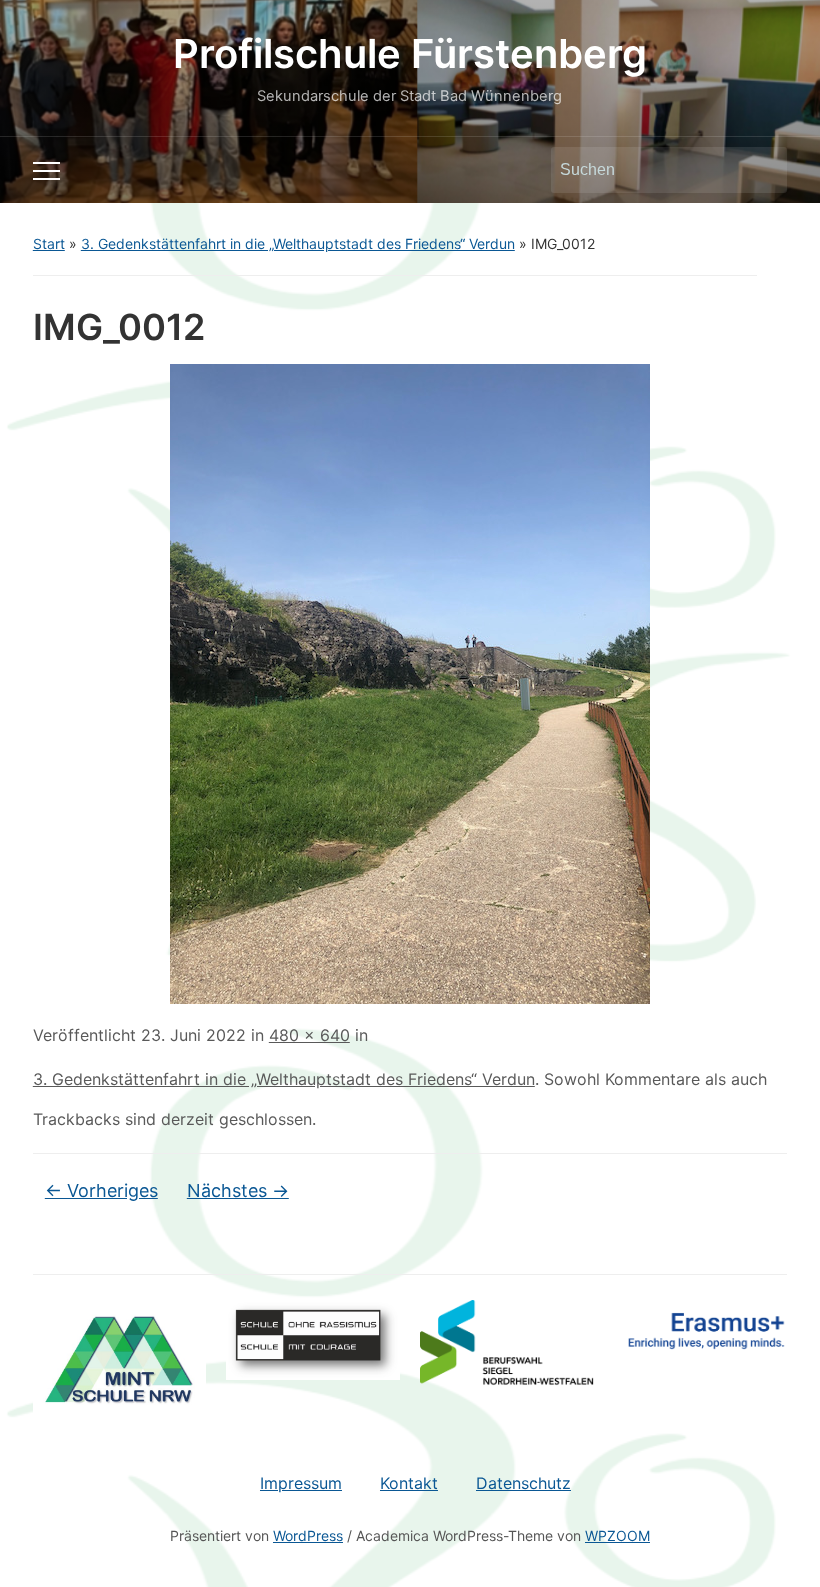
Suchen (762, 170)
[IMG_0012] (410, 683)
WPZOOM (617, 1535)
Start (49, 243)
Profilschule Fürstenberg (410, 53)
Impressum (301, 1483)
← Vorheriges (101, 1190)
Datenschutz (523, 1483)
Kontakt (409, 1483)
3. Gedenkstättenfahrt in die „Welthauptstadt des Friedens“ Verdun (298, 243)
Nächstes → (238, 1190)
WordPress (308, 1535)
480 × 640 (309, 1035)
